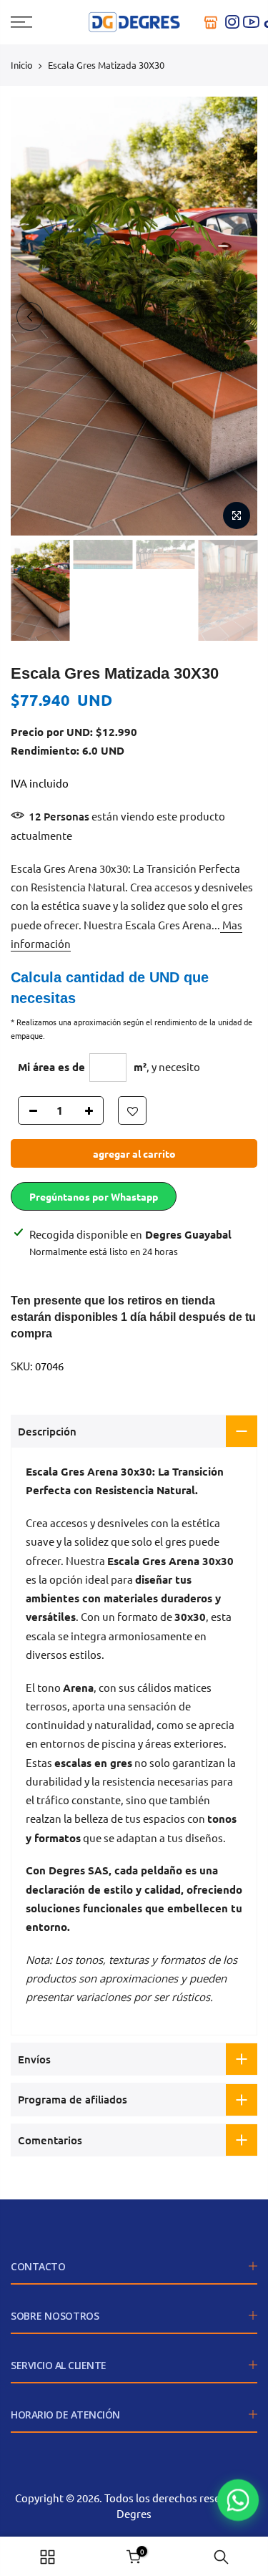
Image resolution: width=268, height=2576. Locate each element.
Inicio (22, 65)
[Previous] (30, 316)
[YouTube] (251, 22)
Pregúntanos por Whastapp (94, 1196)
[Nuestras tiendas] (211, 22)
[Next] (238, 316)
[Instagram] (232, 22)
